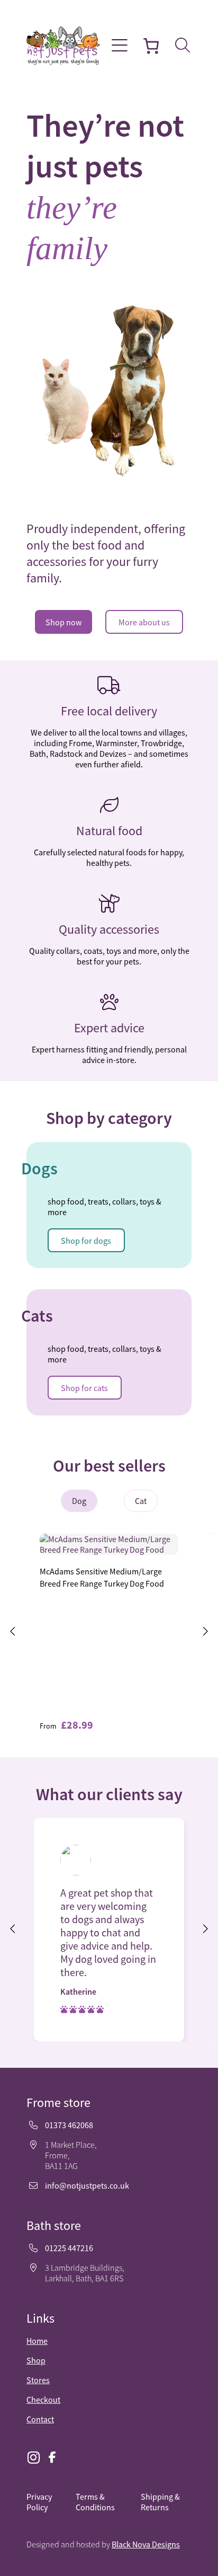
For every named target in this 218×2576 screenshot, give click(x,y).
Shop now (63, 622)
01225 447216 (69, 2248)
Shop (36, 2360)
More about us (144, 622)
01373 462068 (69, 2125)
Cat (141, 1501)
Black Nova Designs (146, 2544)
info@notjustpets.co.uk (87, 2185)
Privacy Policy (39, 2502)
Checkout (43, 2400)
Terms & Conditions (95, 2502)
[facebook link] (52, 2458)
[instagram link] (33, 2458)
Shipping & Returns (160, 2502)
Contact (40, 2419)
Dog (79, 1501)
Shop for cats (84, 1388)
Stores (38, 2380)
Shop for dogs (86, 1241)
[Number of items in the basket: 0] (151, 46)
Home (37, 2341)
